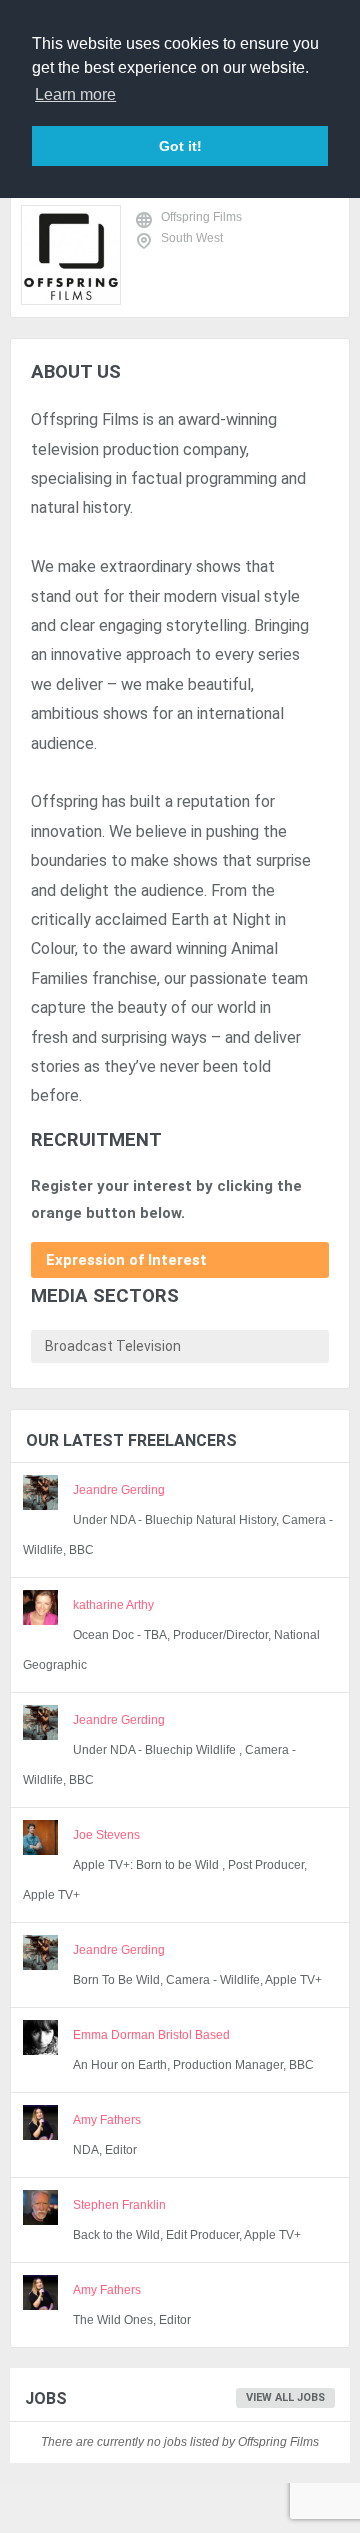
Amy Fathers (107, 2120)
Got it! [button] (180, 146)
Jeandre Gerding (119, 1490)
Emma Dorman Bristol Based (151, 2035)
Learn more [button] (75, 94)
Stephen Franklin (119, 2205)
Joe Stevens (106, 1835)
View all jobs (285, 2397)
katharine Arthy (113, 1605)
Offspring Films (201, 217)
